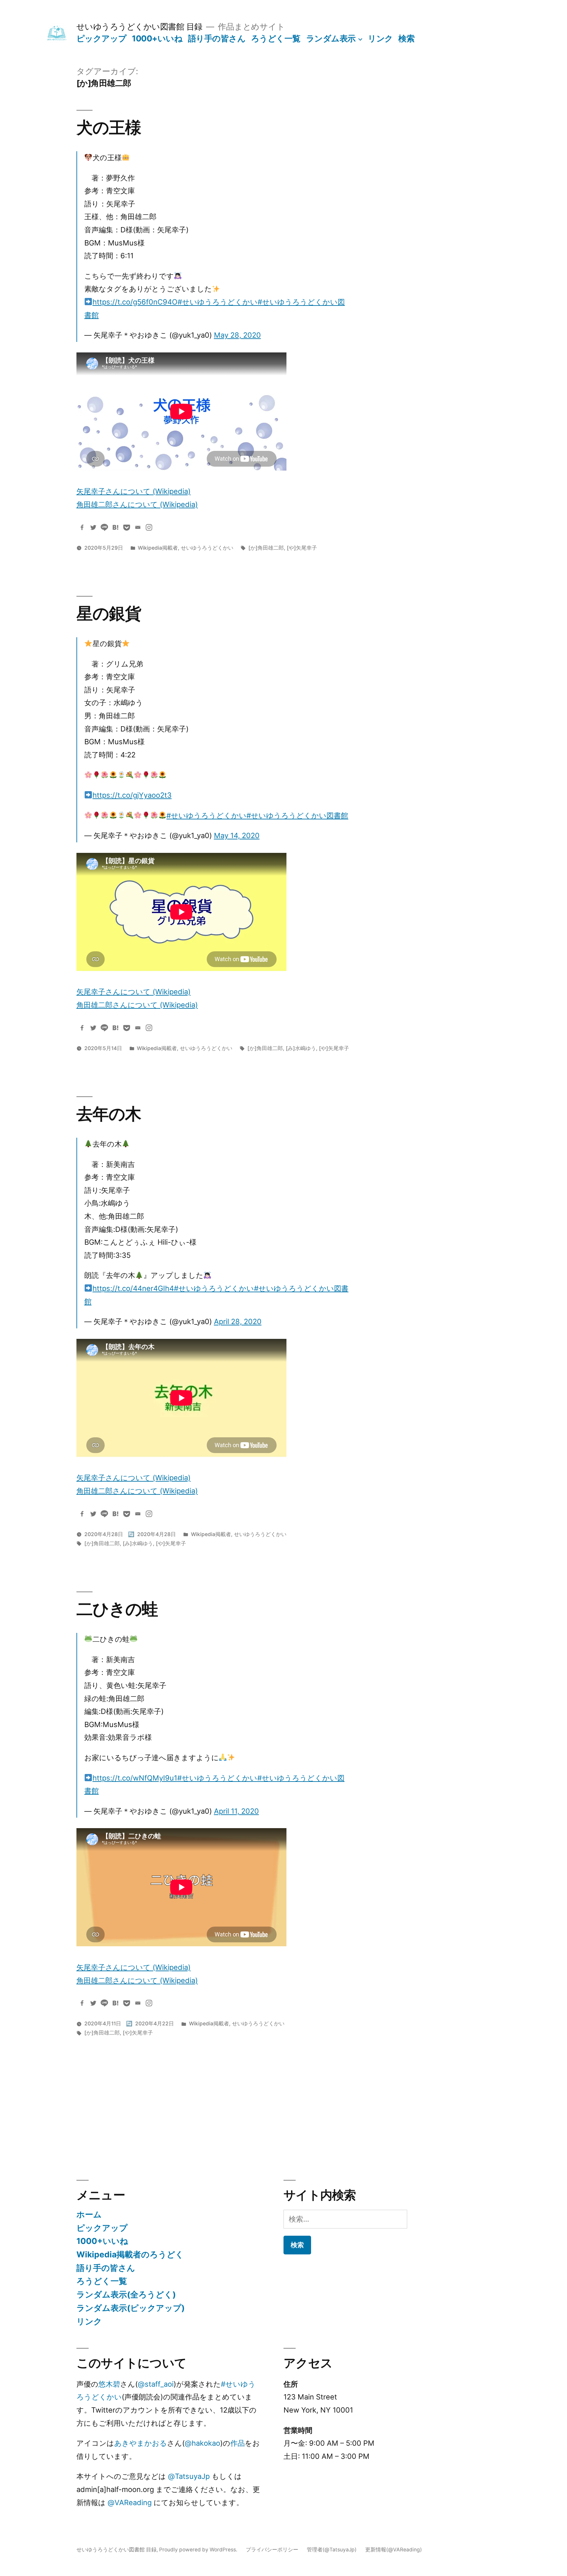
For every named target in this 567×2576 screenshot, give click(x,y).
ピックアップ (102, 38)
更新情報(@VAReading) (394, 2550)
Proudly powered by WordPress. (199, 2550)
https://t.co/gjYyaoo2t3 (132, 795)
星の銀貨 (109, 613)
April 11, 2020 (236, 1811)
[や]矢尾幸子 (302, 548)
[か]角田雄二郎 (266, 548)
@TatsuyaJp (189, 2476)
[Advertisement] (214, 2105)
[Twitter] (93, 527)
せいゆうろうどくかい (207, 548)
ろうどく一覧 (276, 38)
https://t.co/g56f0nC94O (135, 302)
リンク (380, 38)
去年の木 (109, 1114)
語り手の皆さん (217, 38)
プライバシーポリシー (272, 2550)
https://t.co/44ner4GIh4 (133, 1288)
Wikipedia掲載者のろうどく (130, 2254)
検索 (406, 38)
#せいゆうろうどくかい (218, 302)
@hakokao (202, 2443)
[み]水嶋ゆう (301, 1048)
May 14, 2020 (237, 835)
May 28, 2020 (237, 335)
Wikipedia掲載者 (158, 548)
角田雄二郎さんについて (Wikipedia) (137, 504)
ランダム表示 (331, 38)
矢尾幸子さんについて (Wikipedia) (134, 491)
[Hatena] (115, 527)
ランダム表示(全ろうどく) (126, 2294)
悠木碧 (109, 2384)
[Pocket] (127, 527)
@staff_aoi (156, 2384)
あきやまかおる (141, 2443)
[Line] (104, 527)
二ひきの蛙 (117, 1609)
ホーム (89, 2214)
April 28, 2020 (238, 1321)
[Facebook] (82, 527)
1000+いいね (157, 38)
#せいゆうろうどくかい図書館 (297, 815)
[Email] (138, 527)
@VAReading (130, 2502)
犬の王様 (109, 127)
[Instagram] (149, 527)
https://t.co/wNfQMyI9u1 (135, 1778)
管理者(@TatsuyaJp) (332, 2550)
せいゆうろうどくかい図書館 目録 (139, 27)
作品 (238, 2443)
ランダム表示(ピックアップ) (131, 2308)
